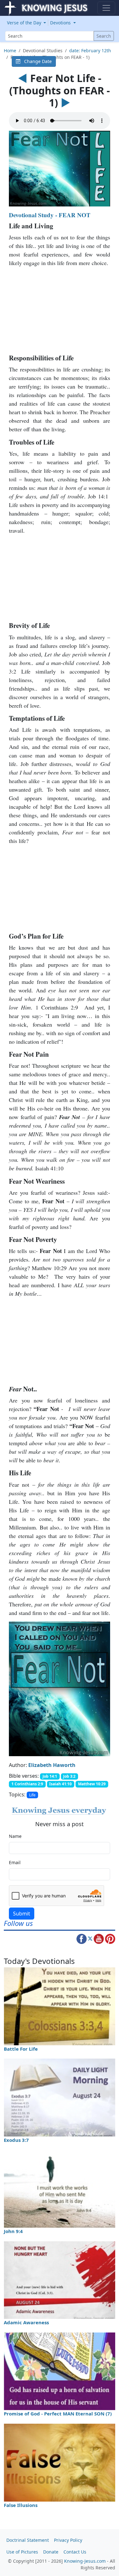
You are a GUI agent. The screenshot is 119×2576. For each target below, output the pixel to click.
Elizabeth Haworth (52, 1765)
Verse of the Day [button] (25, 23)
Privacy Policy (68, 2540)
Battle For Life (21, 2049)
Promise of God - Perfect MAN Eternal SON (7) (58, 2414)
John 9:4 (13, 2231)
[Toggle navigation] (106, 8)
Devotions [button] (61, 23)
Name (15, 1836)
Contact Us (75, 2552)
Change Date (36, 61)
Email (15, 1862)
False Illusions (21, 2505)
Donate (51, 2552)
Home (10, 51)
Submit (22, 1914)
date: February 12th (90, 51)
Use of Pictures (22, 2552)
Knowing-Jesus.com (85, 2561)
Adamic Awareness (26, 2322)
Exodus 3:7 (16, 2140)
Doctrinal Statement (28, 2540)
